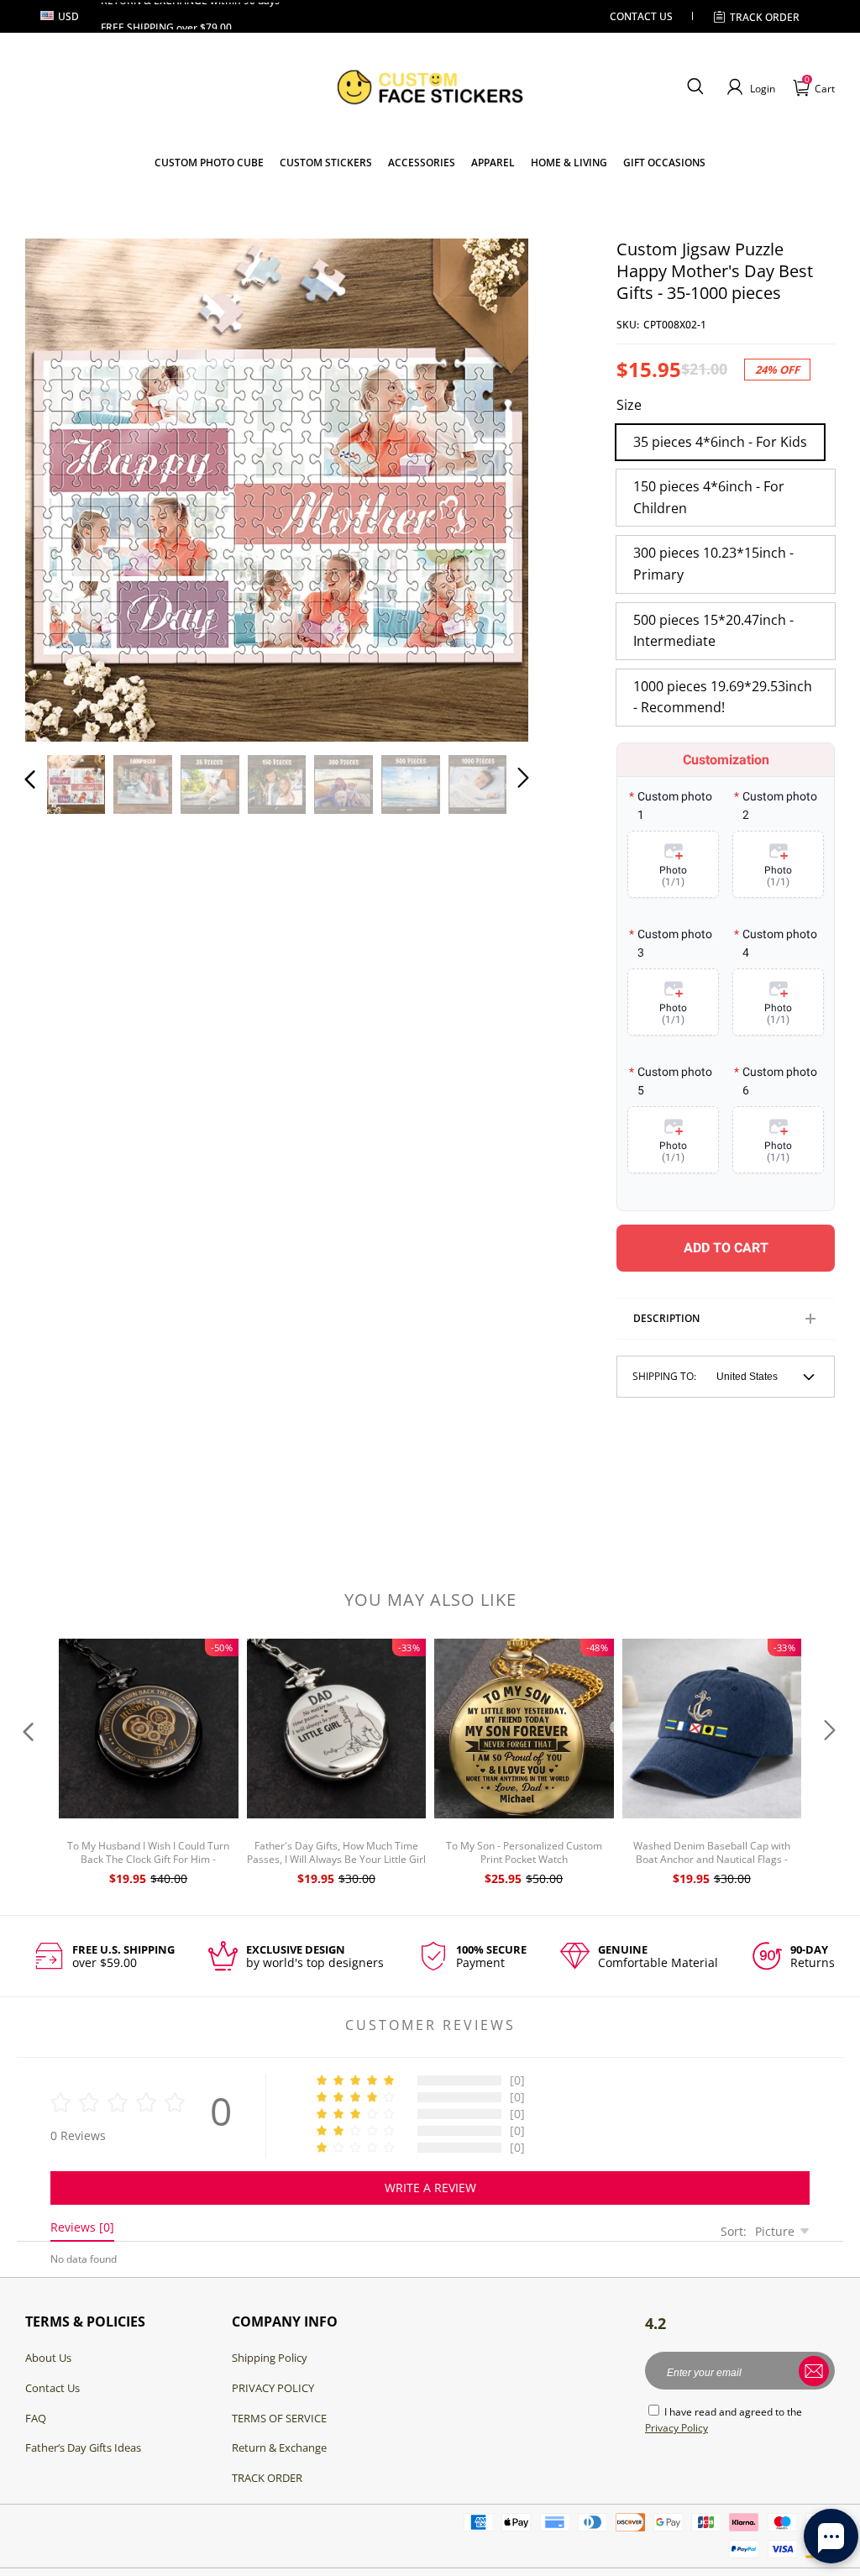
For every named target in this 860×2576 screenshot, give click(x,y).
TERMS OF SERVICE (279, 2418)
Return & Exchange (279, 2447)
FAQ (36, 2418)
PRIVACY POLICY (273, 2388)
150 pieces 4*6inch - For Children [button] (709, 497)
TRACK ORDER (267, 2478)
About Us (48, 2358)
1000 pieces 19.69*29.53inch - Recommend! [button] (723, 697)
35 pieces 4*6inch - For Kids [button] (720, 442)
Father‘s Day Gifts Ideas (83, 2447)
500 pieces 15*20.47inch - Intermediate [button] (713, 631)
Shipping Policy (270, 2358)
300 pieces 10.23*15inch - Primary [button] (713, 564)
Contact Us (52, 2388)
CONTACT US (641, 16)
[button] (695, 87)
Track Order (765, 17)
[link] (326, 163)
